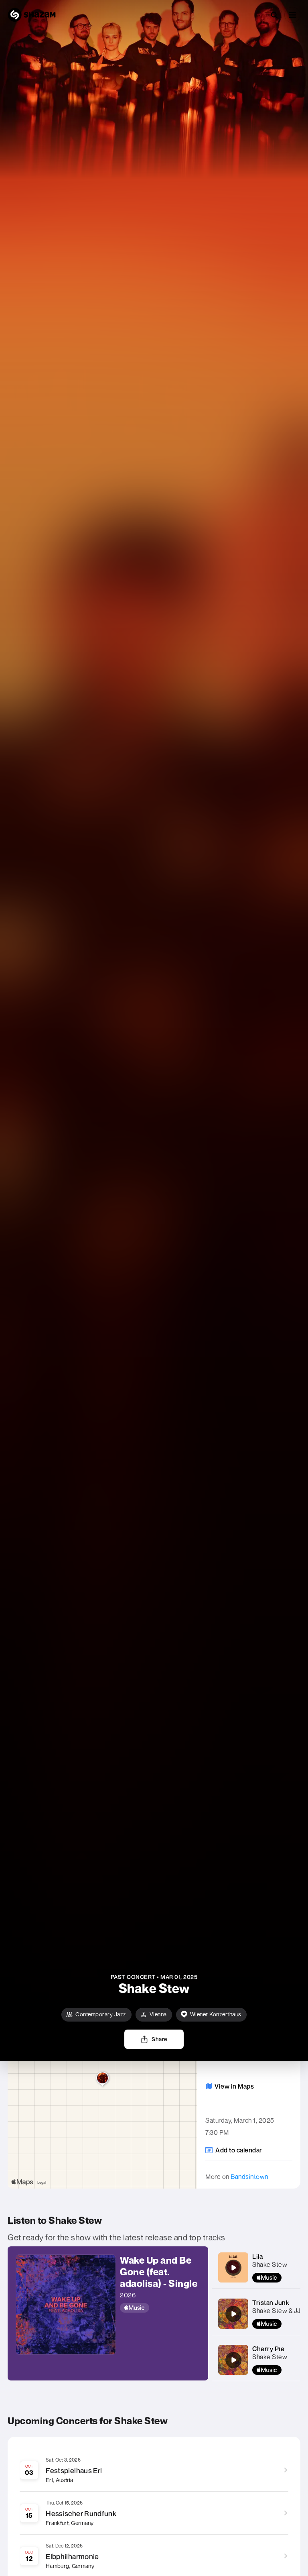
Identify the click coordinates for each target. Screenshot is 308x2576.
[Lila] (233, 2268)
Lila (257, 2256)
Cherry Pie (268, 2349)
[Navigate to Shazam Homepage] (32, 15)
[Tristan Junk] (233, 2314)
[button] (292, 15)
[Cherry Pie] (233, 2360)
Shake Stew (270, 2264)
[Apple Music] (160, 2308)
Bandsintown (249, 2177)
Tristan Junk (271, 2303)
